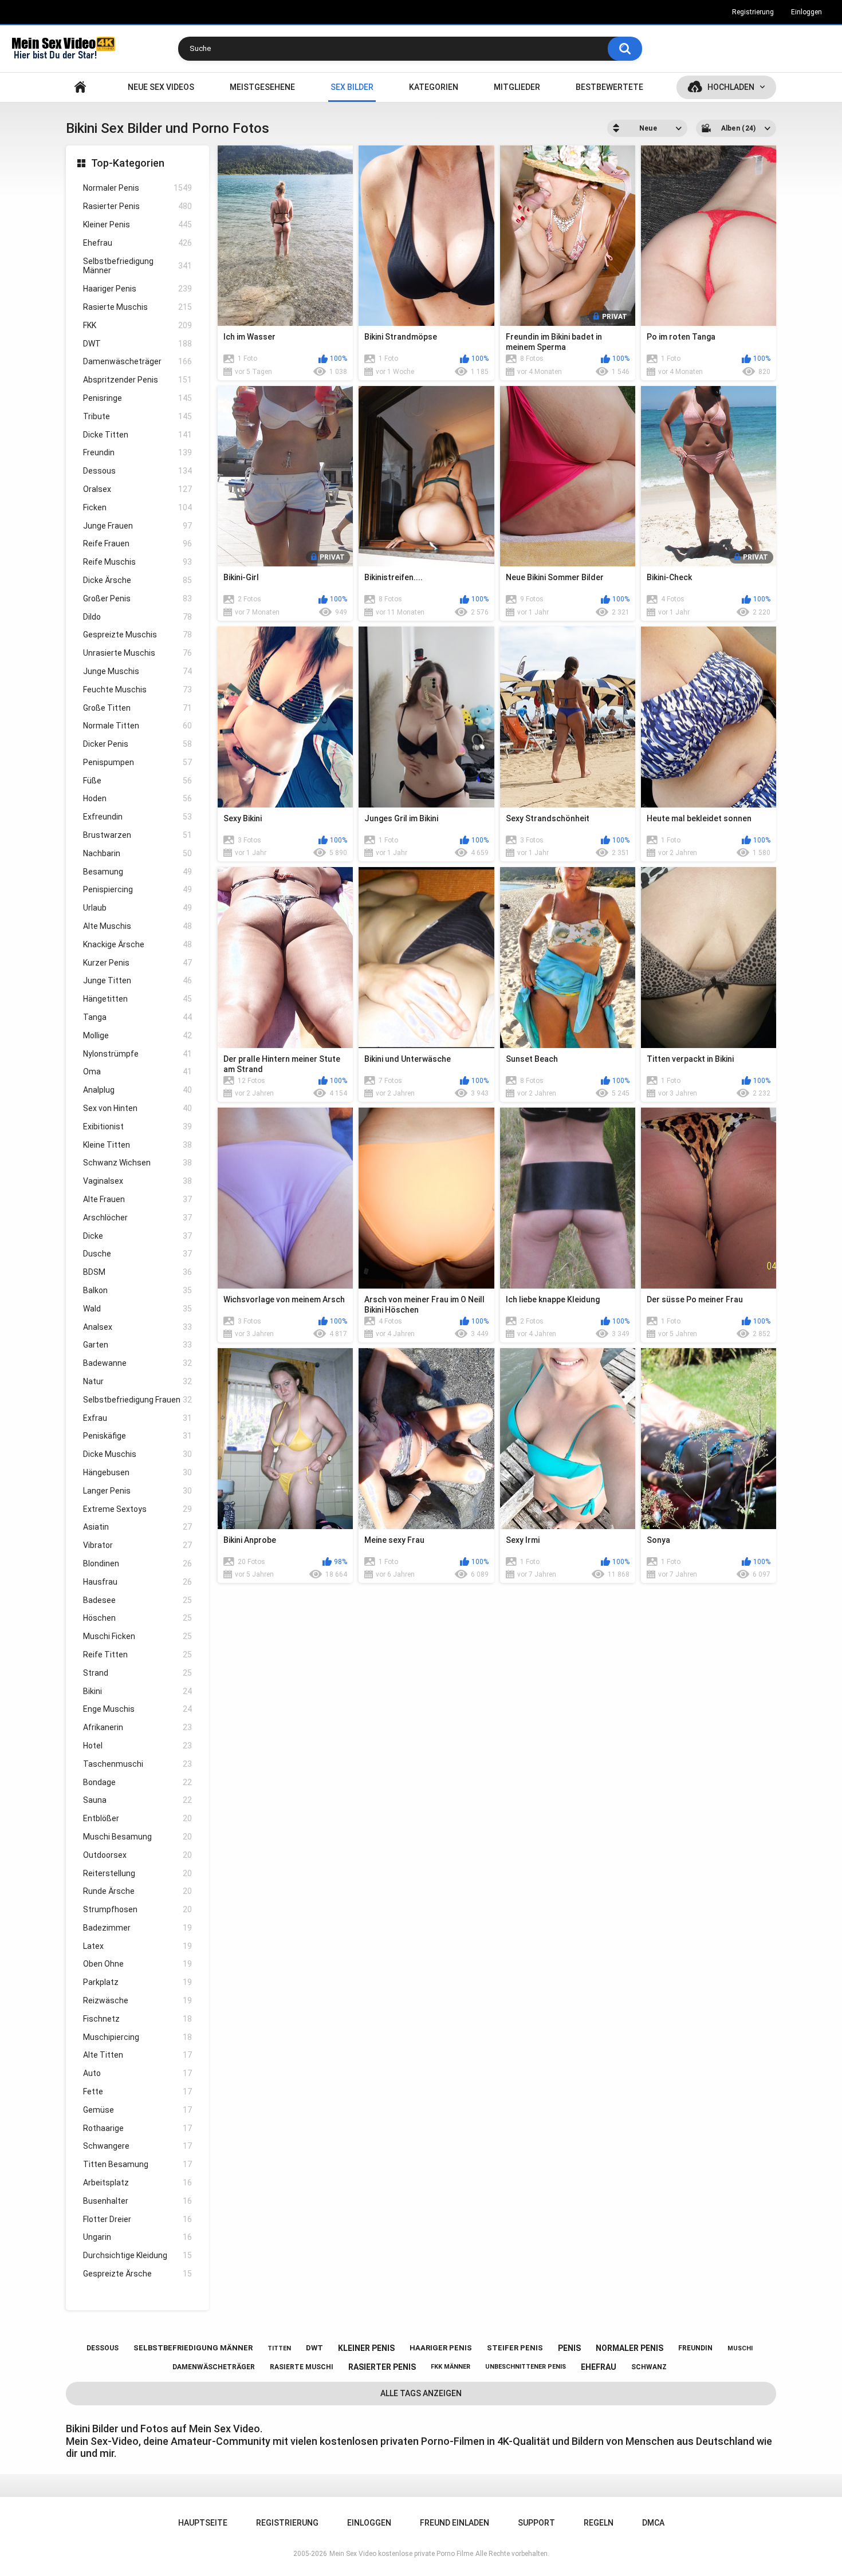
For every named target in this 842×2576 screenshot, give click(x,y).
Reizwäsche (137, 2000)
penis (569, 2348)
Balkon (137, 1290)
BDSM (137, 1272)
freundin (695, 2348)
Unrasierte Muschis (137, 653)
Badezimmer (137, 1928)
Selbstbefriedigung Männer (137, 266)
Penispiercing (137, 889)
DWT (137, 344)
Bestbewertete (609, 87)
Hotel (137, 1746)
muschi (740, 2348)
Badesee (137, 1600)
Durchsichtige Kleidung (137, 2255)
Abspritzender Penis (137, 380)
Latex (137, 1946)
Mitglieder (517, 87)
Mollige (137, 1035)
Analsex (137, 1327)
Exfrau (137, 1418)
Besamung (137, 872)
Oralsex (137, 489)
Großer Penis (137, 598)
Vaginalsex (137, 1181)
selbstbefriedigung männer (193, 2348)
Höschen (137, 1618)
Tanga (137, 1017)
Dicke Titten (137, 435)
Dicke (137, 1236)
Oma (137, 1072)
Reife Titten (137, 1655)
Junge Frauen (137, 526)
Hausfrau (137, 1582)
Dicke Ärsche (137, 580)
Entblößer (137, 1818)
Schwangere (137, 2146)
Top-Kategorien (128, 163)
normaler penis (629, 2348)
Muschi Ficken (137, 1636)
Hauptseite (80, 87)
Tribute (137, 416)
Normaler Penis (137, 188)
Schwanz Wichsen (137, 1163)
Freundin (137, 452)
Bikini (137, 1691)
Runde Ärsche (137, 1891)
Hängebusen (137, 1472)
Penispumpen (137, 762)
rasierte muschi (302, 2367)
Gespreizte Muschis (137, 635)
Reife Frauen (137, 543)
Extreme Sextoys (137, 1509)
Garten (137, 1345)
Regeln (599, 2523)
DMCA (653, 2523)
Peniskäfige (137, 1436)
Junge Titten (137, 980)
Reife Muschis (137, 562)
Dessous (137, 471)
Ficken (137, 507)
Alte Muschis (137, 926)
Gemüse (137, 2110)
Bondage (137, 1782)
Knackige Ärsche (137, 944)
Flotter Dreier (137, 2219)
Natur (137, 1381)
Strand (137, 1673)
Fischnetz (137, 2019)
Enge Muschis (137, 1709)
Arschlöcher (137, 1218)
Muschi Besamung (137, 1837)
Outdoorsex (137, 1855)
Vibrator (137, 1545)
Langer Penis (137, 1491)
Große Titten (137, 708)
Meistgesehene (262, 87)
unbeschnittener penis (526, 2367)
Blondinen (137, 1563)
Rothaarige (137, 2128)
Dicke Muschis (137, 1454)
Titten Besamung (137, 2164)
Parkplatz (137, 1982)
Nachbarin (137, 853)
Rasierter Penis (137, 206)
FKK (137, 325)
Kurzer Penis (137, 963)
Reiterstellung (137, 1873)
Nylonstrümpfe (137, 1054)
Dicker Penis (137, 744)
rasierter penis (382, 2367)
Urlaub (137, 908)
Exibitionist (137, 1126)
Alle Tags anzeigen (421, 2393)
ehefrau (599, 2367)
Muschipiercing (137, 2037)
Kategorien (434, 87)
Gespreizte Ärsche (137, 2274)
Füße (137, 781)
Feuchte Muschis (137, 690)
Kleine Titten (137, 1145)
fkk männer (450, 2367)
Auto (137, 2073)
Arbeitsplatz (137, 2183)
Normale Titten (137, 726)
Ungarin (137, 2237)
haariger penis (441, 2348)
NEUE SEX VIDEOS (161, 87)
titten (279, 2348)
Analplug (137, 1090)
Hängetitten (137, 999)
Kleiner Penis (137, 224)
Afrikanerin (137, 1727)
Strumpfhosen (137, 1909)
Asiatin (137, 1527)
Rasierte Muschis (137, 307)
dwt (314, 2348)
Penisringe (137, 398)
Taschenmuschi (137, 1764)
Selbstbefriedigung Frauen (137, 1400)
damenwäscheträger (214, 2367)
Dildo (137, 617)
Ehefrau (137, 243)
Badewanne (137, 1363)
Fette (137, 2091)
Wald (137, 1309)
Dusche (137, 1254)
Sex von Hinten (137, 1108)
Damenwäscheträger (137, 361)
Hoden (137, 798)
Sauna (137, 1800)
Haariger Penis (137, 289)
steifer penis (515, 2348)
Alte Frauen (137, 1199)
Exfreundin (137, 817)
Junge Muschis (137, 671)
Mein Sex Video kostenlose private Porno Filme (401, 2554)
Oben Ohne (137, 1964)
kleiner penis (366, 2348)
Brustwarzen (137, 835)
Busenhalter (137, 2201)
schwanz (649, 2367)
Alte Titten (137, 2055)
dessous (103, 2348)
